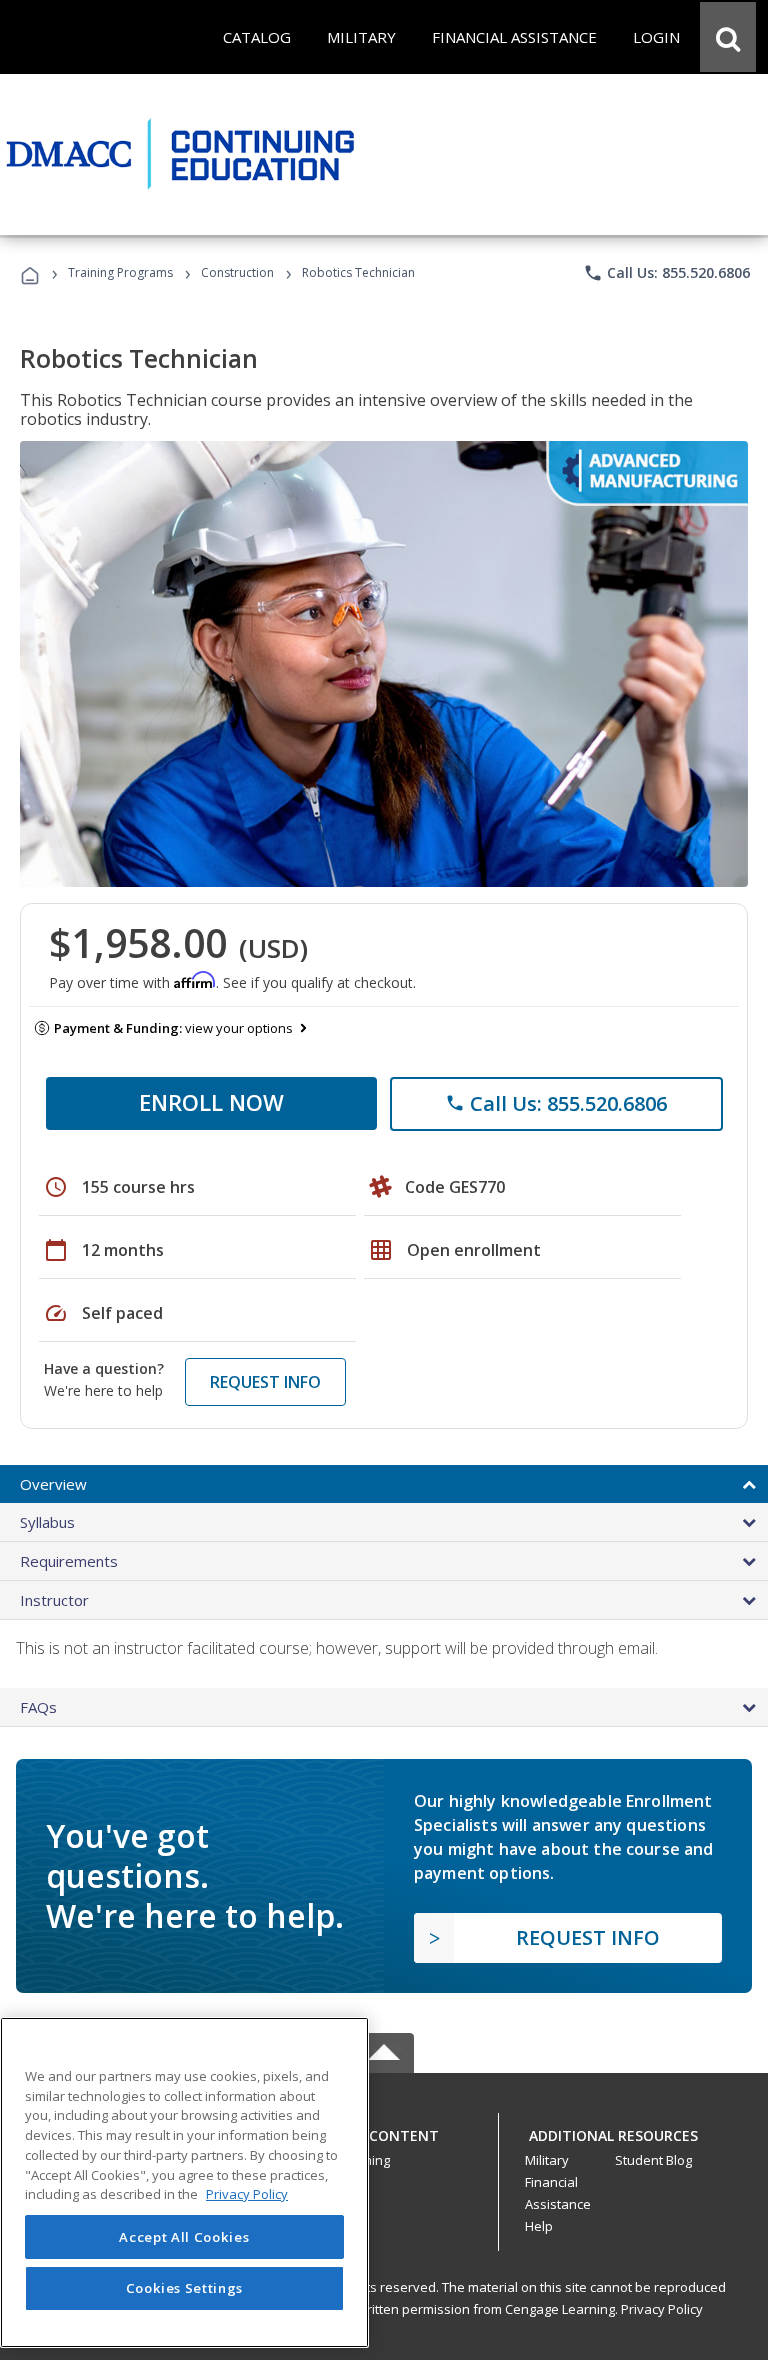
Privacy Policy (662, 2309)
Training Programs (120, 272)
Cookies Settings (185, 2288)
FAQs (38, 1707)
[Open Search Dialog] (728, 37)
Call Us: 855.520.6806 (666, 273)
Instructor (54, 1600)
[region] (184, 2182)
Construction (237, 272)
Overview (53, 1484)
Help (539, 2226)
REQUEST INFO (265, 1382)
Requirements (69, 1561)
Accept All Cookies (184, 2237)
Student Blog (653, 2160)
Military (547, 2160)
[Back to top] (384, 2130)
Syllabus (47, 1522)
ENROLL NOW (211, 1102)
